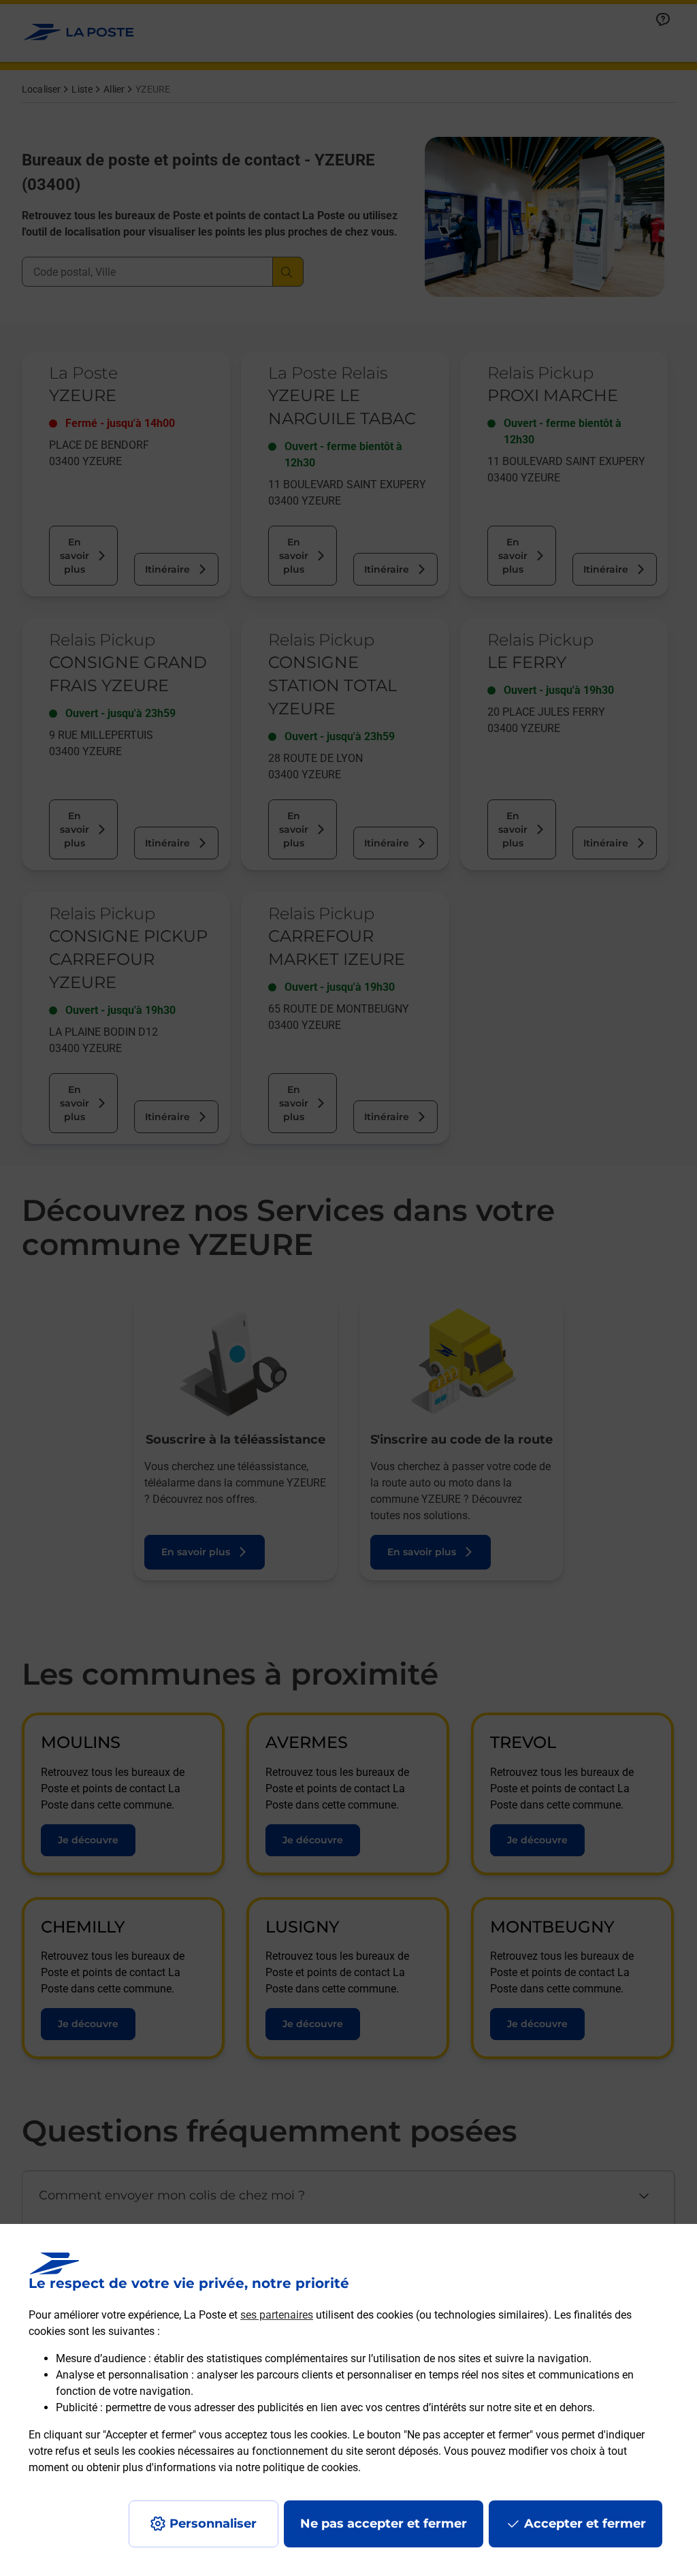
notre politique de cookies (297, 2467)
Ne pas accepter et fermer (384, 2524)
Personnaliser (213, 2524)
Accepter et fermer (585, 2524)
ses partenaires (277, 2315)
